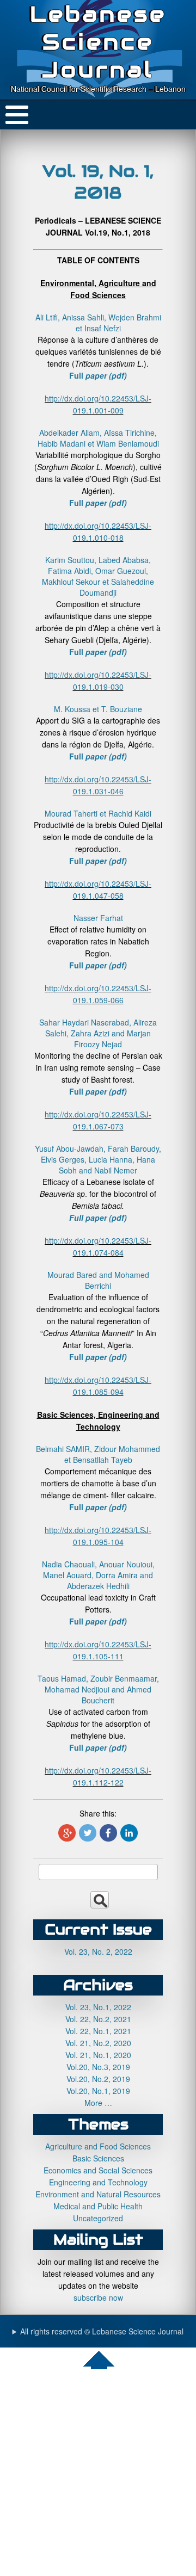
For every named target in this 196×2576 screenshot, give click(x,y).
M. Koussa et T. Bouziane (98, 709)
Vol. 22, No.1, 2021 (98, 2031)
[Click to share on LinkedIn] (129, 1833)
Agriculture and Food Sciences (98, 2146)
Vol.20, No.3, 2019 (98, 2067)
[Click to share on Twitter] (88, 1833)
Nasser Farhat (98, 918)
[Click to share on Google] (67, 1833)
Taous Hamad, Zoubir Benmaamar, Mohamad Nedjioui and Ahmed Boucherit (98, 1689)
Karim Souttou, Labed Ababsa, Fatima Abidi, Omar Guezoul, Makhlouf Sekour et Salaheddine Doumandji (98, 576)
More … (98, 2103)
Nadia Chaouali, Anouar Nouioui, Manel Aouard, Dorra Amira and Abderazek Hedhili (98, 1575)
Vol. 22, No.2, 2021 (98, 2019)
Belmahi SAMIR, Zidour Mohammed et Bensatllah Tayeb (98, 1454)
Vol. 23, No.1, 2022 (98, 2007)
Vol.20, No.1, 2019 (98, 2091)
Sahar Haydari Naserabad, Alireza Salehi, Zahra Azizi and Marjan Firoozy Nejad (98, 1033)
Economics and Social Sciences (98, 2170)
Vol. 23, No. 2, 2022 (98, 1951)
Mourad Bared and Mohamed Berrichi (98, 1280)
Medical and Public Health (98, 2206)
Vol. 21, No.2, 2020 (98, 2043)
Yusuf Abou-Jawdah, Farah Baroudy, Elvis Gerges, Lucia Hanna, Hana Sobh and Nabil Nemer (98, 1159)
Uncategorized (98, 2218)
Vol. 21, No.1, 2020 (98, 2055)
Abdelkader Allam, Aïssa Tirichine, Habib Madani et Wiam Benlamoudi (98, 438)
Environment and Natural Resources (98, 2194)
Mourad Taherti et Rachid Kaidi (98, 813)
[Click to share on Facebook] (108, 1833)
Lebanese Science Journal (98, 42)
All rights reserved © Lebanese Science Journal (102, 2331)
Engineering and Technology (98, 2182)
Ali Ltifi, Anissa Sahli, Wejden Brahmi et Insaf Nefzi (98, 323)
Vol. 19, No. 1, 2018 (98, 182)
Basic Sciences (98, 2158)
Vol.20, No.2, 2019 (98, 2079)
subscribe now (98, 2297)
